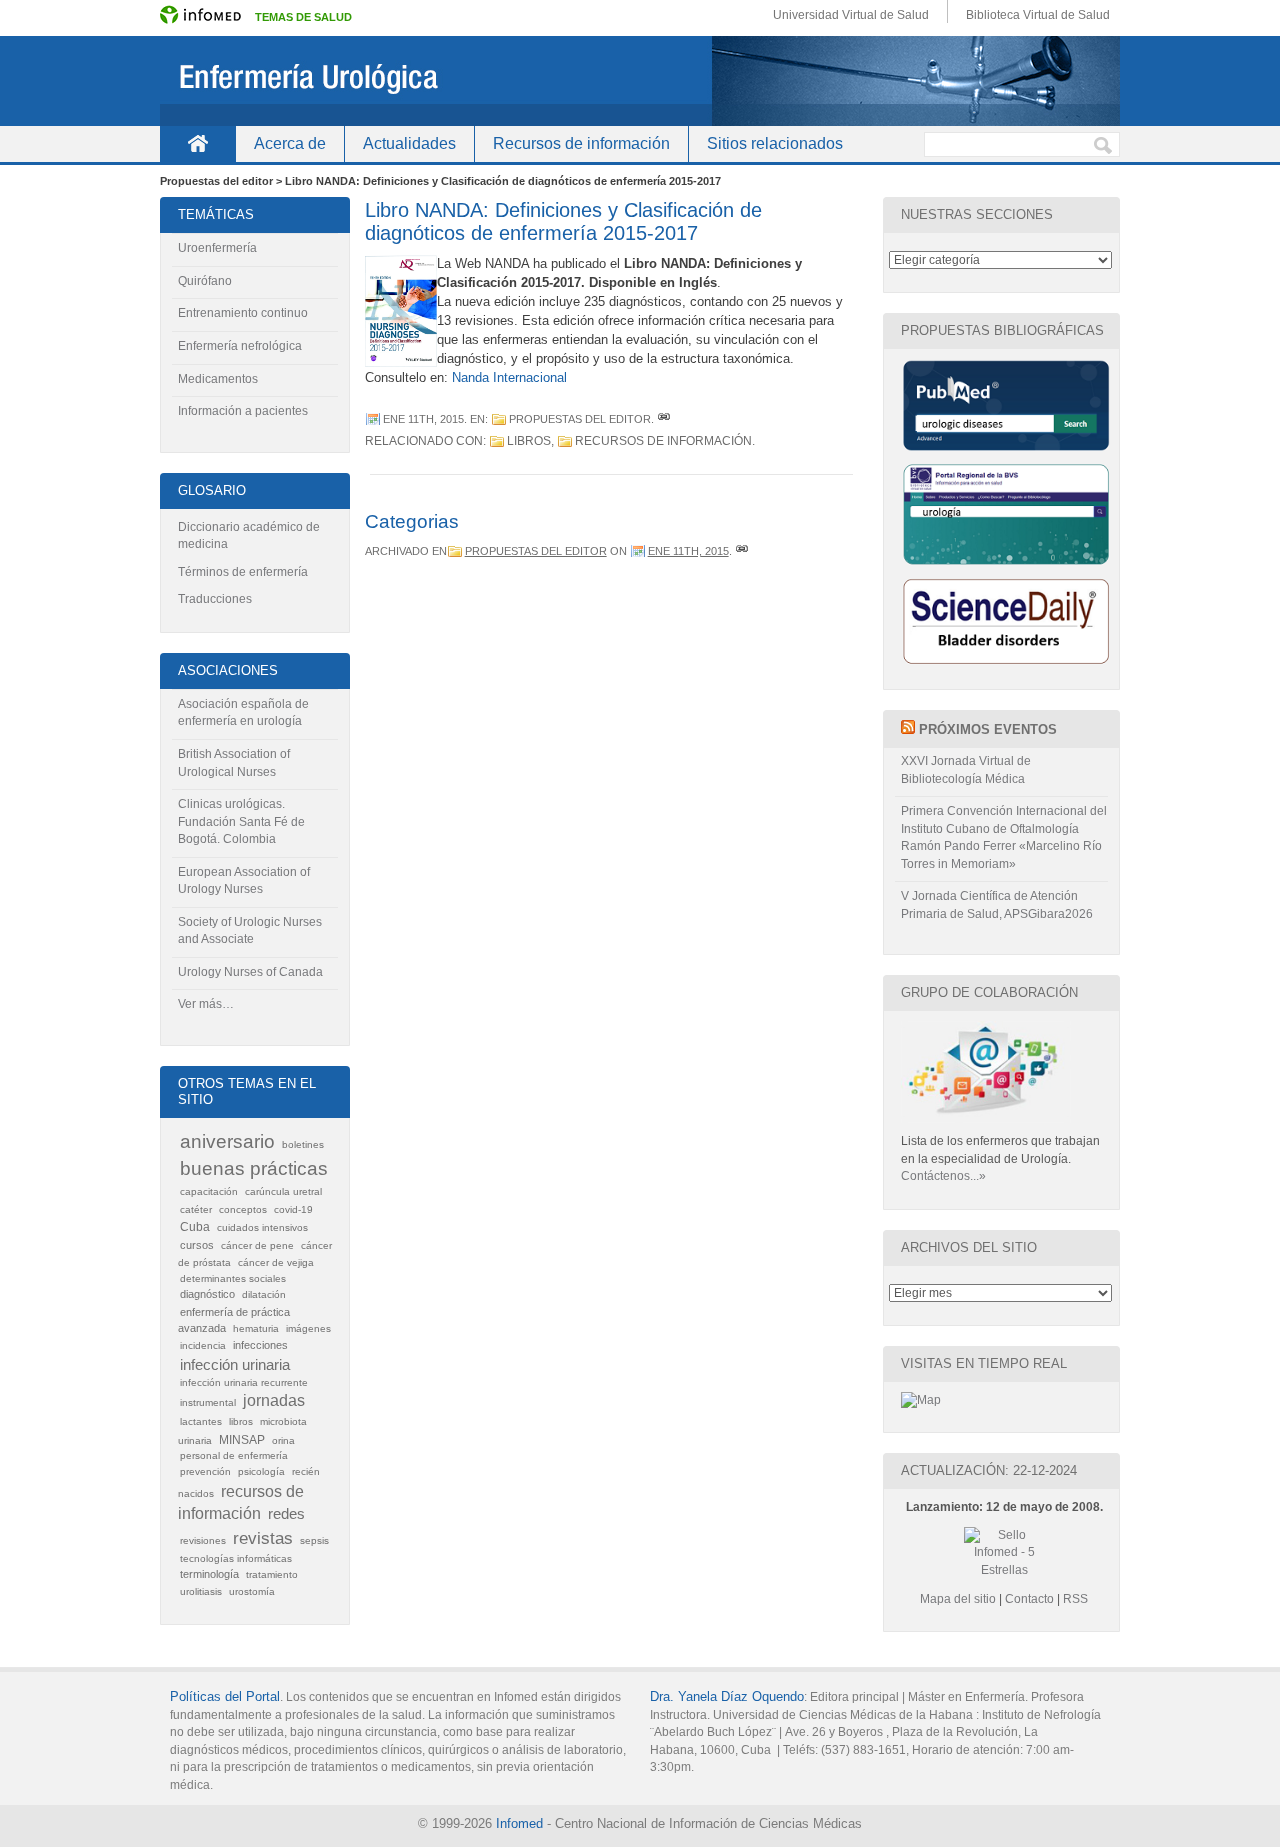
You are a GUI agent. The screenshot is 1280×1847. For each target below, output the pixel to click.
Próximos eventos (988, 729)
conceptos (243, 1209)
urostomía (252, 1591)
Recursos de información (581, 143)
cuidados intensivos (262, 1227)
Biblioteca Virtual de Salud (1038, 15)
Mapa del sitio (958, 1599)
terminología (209, 1574)
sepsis (314, 1540)
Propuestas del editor (580, 419)
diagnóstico (207, 1294)
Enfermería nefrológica (240, 346)
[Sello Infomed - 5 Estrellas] (1004, 1559)
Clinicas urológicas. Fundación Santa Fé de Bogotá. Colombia (241, 821)
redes (286, 1513)
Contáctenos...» (943, 1176)
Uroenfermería (217, 248)
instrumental (208, 1402)
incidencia (203, 1345)
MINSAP (242, 1440)
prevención (205, 1471)
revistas (263, 1538)
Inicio (197, 143)
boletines (303, 1144)
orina (283, 1440)
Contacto (1029, 1599)
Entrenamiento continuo (243, 313)
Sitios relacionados (775, 143)
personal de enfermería (234, 1455)
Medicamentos (218, 379)
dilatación (264, 1294)
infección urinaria (235, 1365)
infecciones (260, 1345)
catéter (196, 1209)
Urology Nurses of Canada (250, 972)
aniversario (227, 1141)
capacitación (209, 1191)
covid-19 (293, 1209)
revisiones (203, 1540)
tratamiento (272, 1574)
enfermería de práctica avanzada (234, 1320)
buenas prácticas (254, 1168)
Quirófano (205, 281)
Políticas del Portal (225, 1696)
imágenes (308, 1328)
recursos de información (663, 441)
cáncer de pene (257, 1245)
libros (529, 441)
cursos (197, 1245)
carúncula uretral (283, 1191)
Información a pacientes (243, 411)
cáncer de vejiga (276, 1262)
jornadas (274, 1400)
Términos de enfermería (243, 572)
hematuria (256, 1328)
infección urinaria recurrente (244, 1382)
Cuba (195, 1227)
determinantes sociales (233, 1278)
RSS (1075, 1599)
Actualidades (409, 143)
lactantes (201, 1421)
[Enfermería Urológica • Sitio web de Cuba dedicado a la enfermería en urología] (640, 81)
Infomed (519, 1823)
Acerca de (290, 143)
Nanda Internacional (509, 377)
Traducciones (215, 599)
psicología (261, 1471)
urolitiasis (201, 1591)
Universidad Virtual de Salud (851, 15)
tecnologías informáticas (236, 1558)
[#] (664, 419)
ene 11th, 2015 (423, 419)
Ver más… (206, 1004)
